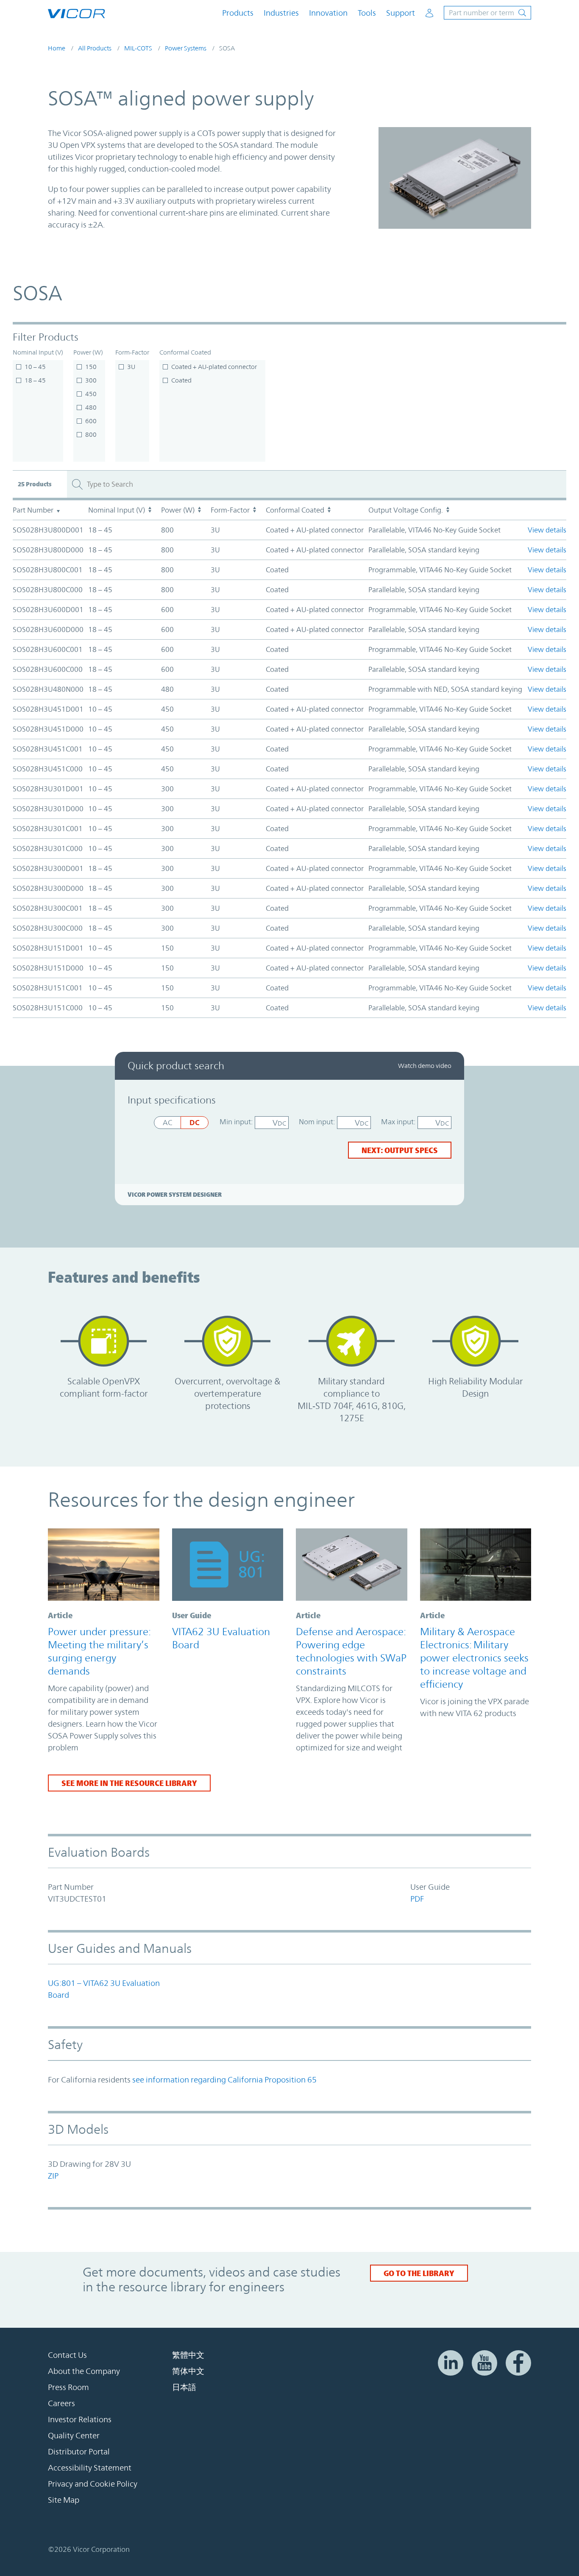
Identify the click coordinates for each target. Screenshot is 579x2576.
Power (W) (88, 352)
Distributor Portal (79, 2451)
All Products (95, 48)
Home (57, 48)
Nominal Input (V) (38, 352)
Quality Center (74, 2435)
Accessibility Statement (90, 2468)
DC (195, 1122)
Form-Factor (132, 352)
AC (167, 1123)
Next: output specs (400, 1150)
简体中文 (188, 2371)
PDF (417, 1899)
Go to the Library (419, 2273)
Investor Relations (80, 2419)
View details (547, 530)
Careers (61, 2403)
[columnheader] (50, 510)
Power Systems (186, 48)
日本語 (184, 2387)
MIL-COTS (138, 48)
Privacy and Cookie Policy (93, 2484)
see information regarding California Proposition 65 (224, 2080)
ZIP (53, 2176)
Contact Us (67, 2355)
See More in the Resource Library (129, 1783)
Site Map (64, 2500)
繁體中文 (188, 2355)
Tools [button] (367, 13)
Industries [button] (281, 13)
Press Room (68, 2387)
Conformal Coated (185, 352)
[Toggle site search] (487, 13)
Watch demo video (425, 1066)
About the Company (84, 2371)
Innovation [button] (328, 13)
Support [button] (401, 13)
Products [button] (238, 13)
